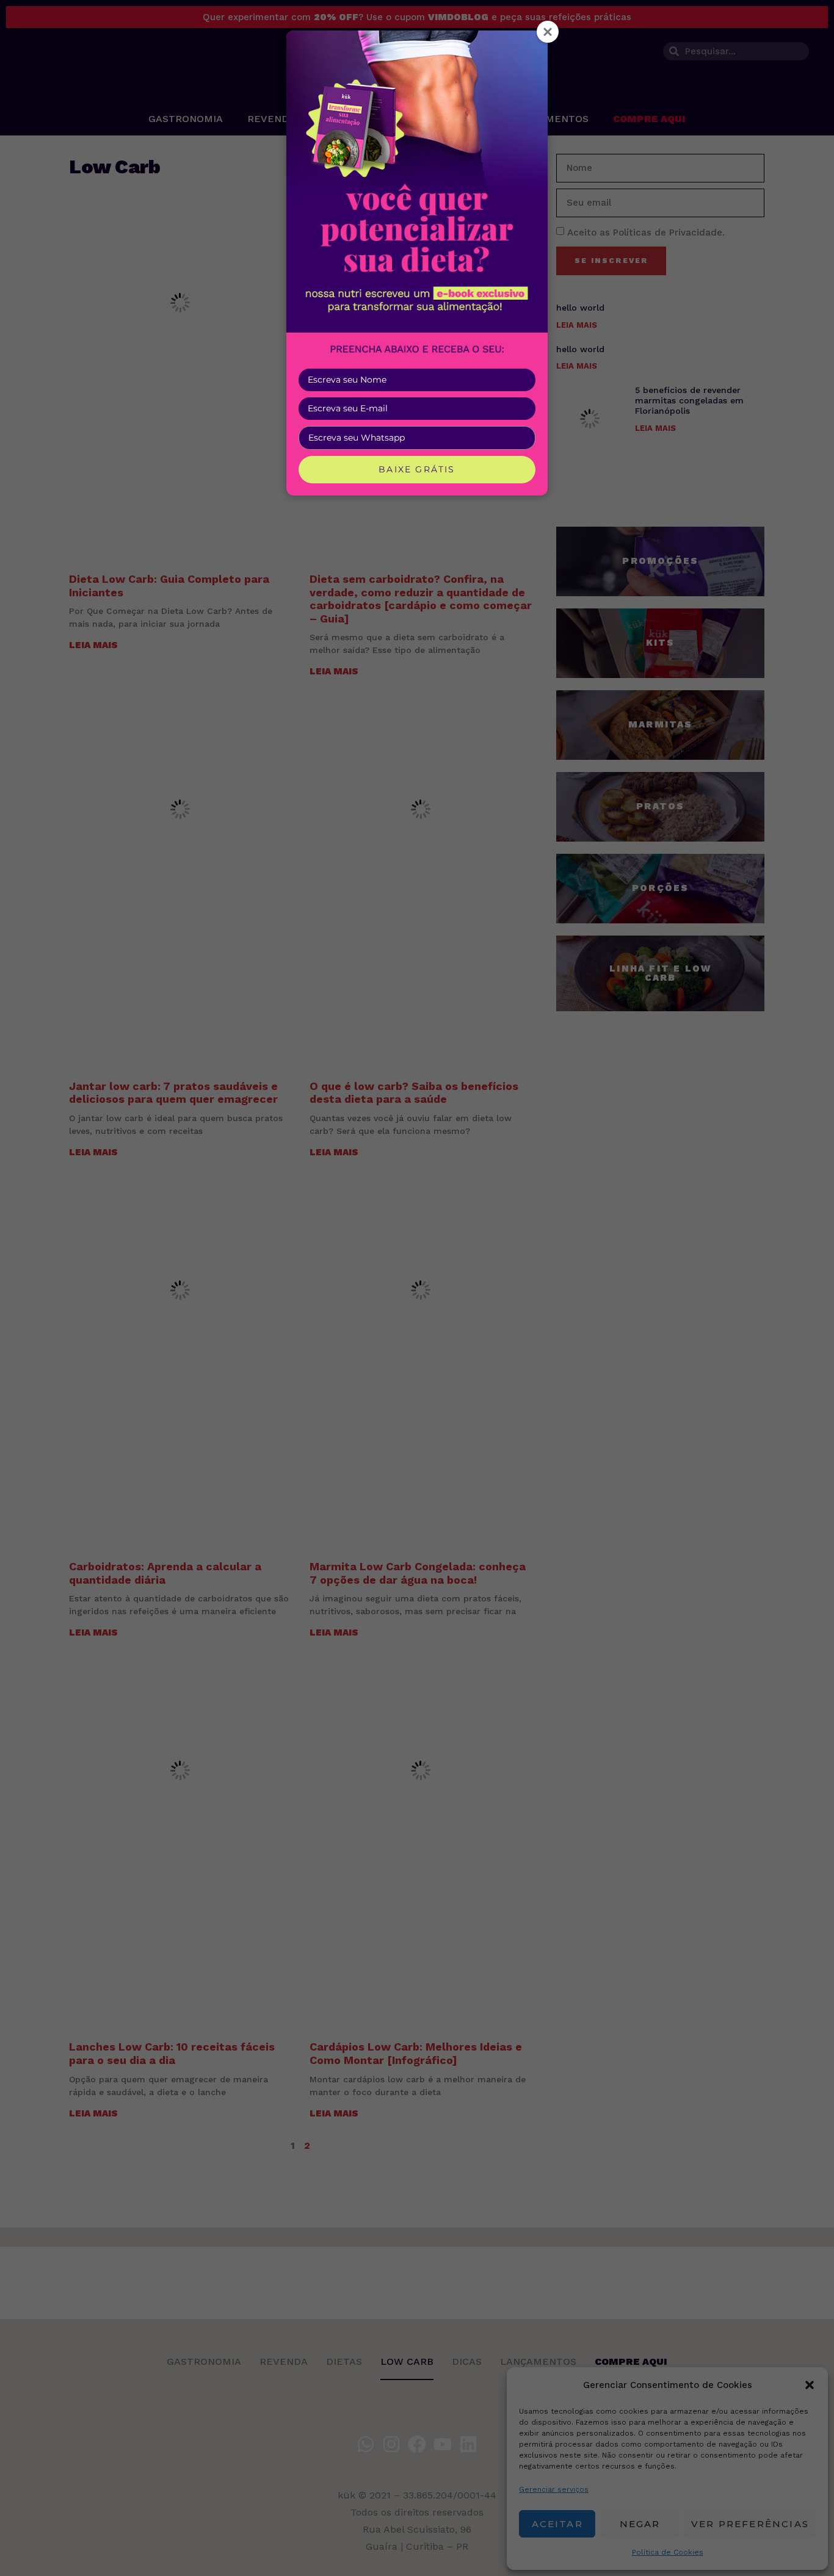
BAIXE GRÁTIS (417, 469)
